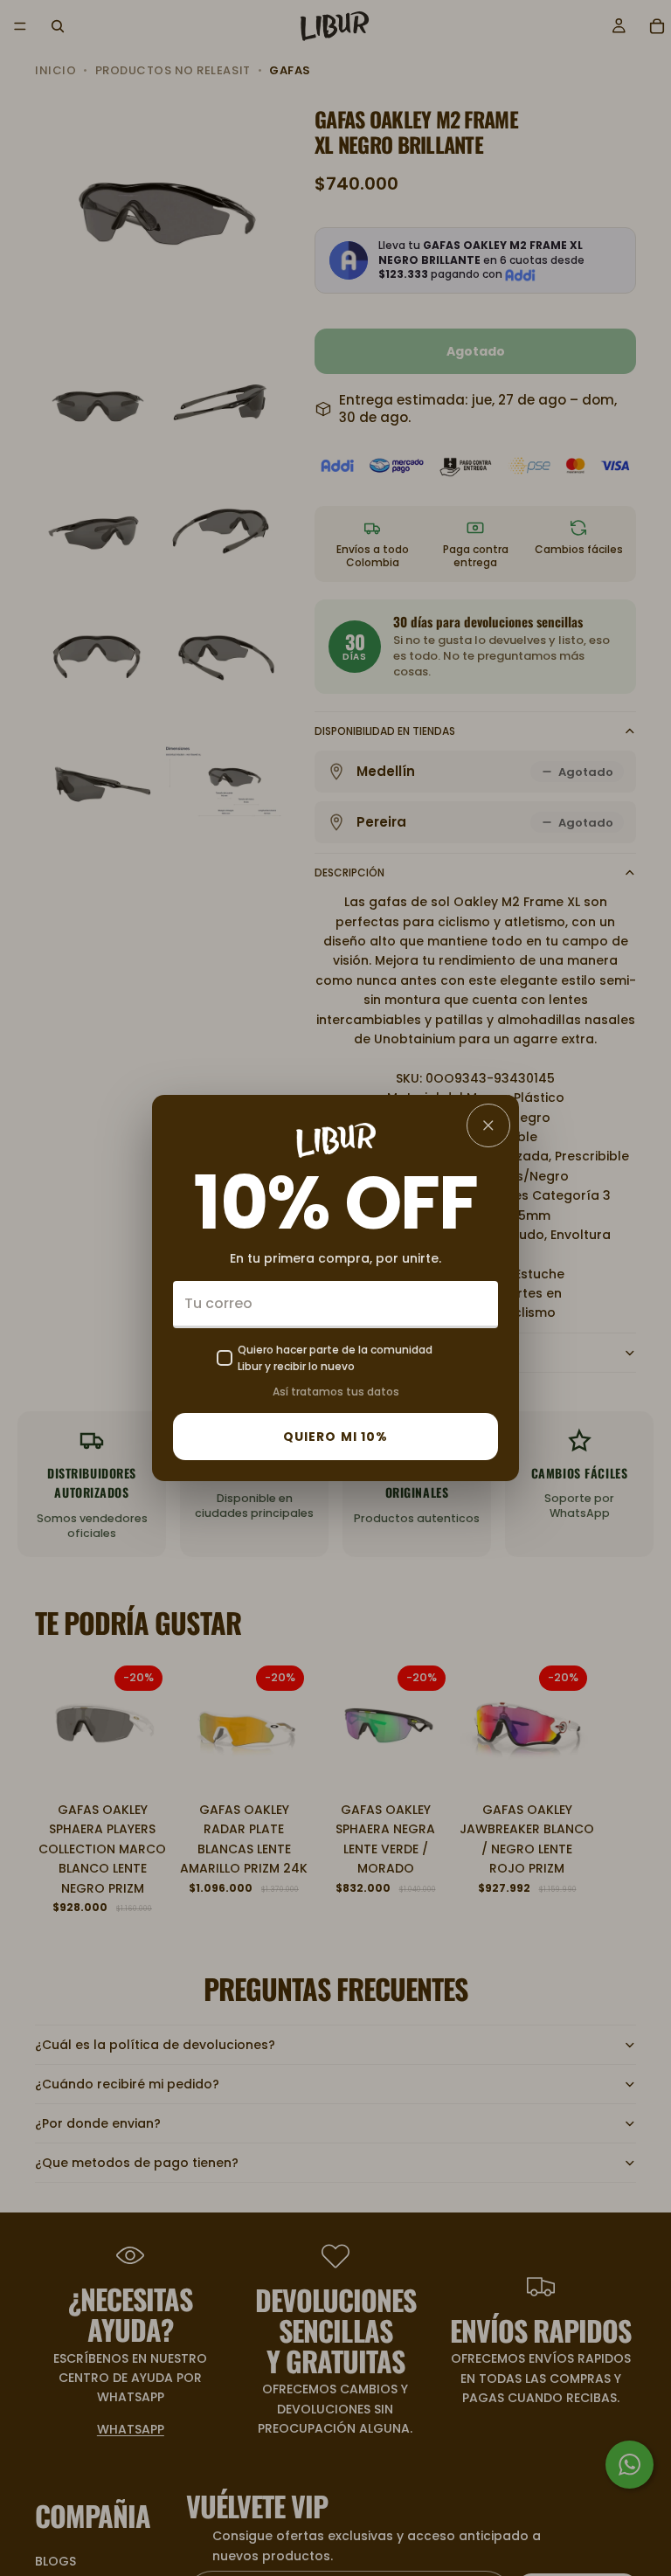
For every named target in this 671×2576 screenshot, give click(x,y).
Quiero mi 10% (336, 1437)
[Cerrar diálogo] (488, 1125)
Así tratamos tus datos (336, 1392)
